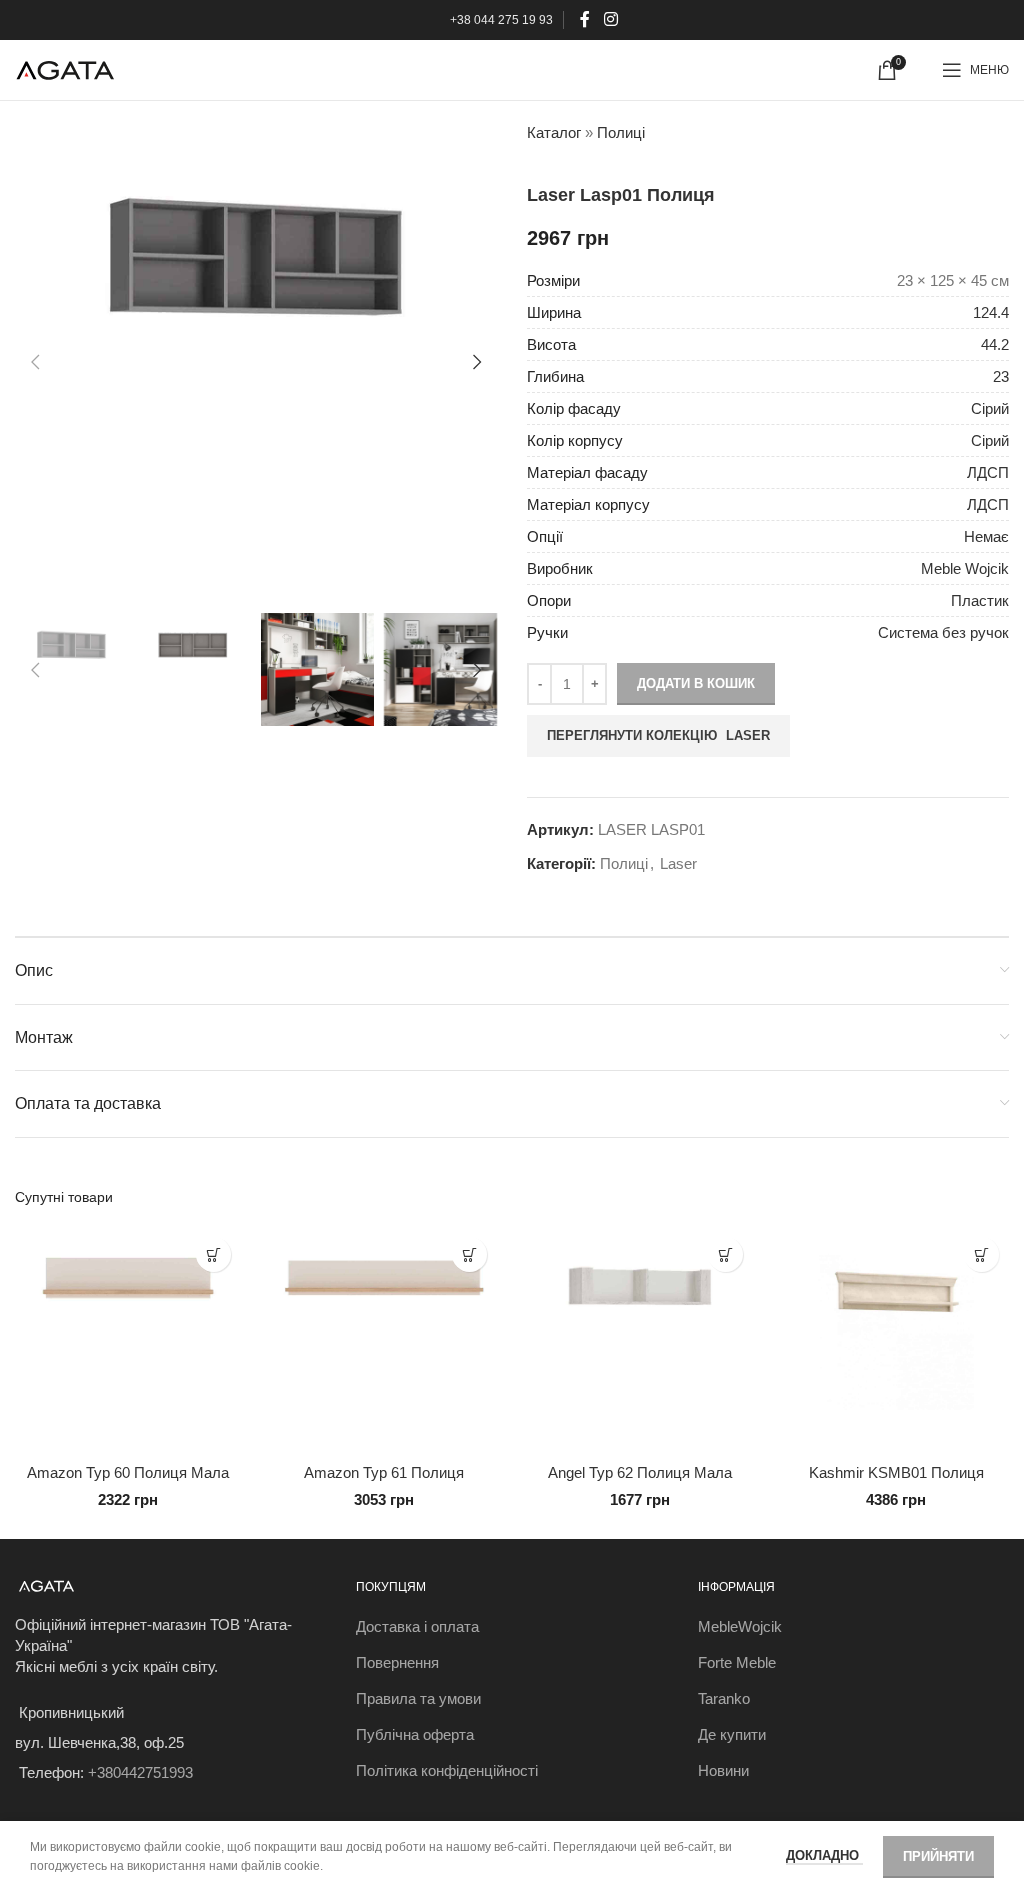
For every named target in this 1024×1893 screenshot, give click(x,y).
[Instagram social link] (610, 19)
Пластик (980, 600)
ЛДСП (988, 472)
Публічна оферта (415, 1734)
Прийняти (938, 1856)
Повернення (397, 1662)
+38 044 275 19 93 (501, 20)
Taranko (724, 1698)
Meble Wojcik (965, 568)
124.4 (991, 312)
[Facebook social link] (585, 19)
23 (1001, 376)
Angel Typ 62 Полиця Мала (640, 1472)
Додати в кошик (696, 683)
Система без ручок (943, 632)
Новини (723, 1770)
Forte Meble (737, 1662)
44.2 (995, 344)
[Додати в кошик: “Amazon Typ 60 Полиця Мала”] (213, 1254)
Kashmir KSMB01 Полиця (896, 1472)
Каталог (554, 132)
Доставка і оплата (417, 1626)
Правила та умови (418, 1698)
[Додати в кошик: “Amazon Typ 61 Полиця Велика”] (469, 1254)
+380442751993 (140, 1772)
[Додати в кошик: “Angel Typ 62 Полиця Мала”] (725, 1254)
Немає (986, 536)
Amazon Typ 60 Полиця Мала (128, 1472)
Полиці (621, 132)
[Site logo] (65, 68)
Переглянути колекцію (658, 735)
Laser (678, 863)
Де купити (732, 1734)
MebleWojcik (740, 1626)
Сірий (990, 408)
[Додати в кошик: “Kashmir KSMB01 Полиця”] (981, 1254)
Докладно (824, 1855)
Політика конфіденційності (447, 1770)
